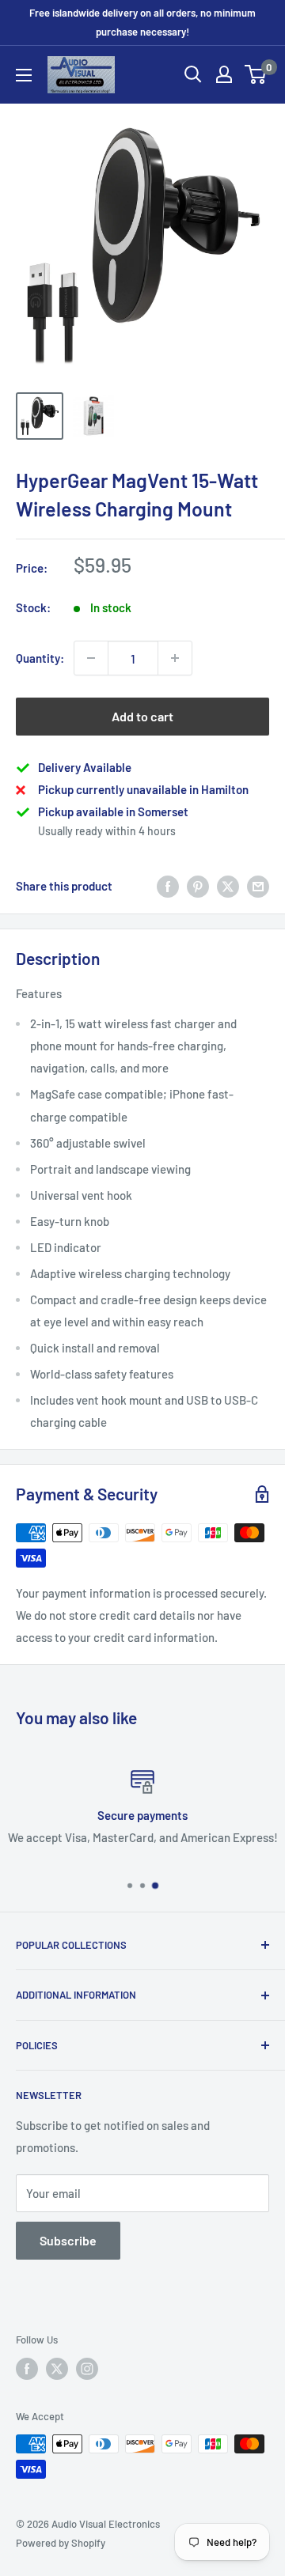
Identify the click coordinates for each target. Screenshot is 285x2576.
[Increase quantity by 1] (175, 658)
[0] (256, 74)
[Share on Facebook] (168, 886)
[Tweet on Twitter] (228, 886)
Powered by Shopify (61, 2543)
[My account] (224, 74)
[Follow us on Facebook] (27, 2369)
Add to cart (142, 716)
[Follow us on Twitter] (57, 2369)
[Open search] (193, 74)
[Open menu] (24, 75)
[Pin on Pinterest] (198, 886)
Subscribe (68, 2240)
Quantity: (40, 658)
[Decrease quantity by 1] (91, 658)
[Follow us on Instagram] (87, 2369)
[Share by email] (258, 886)
